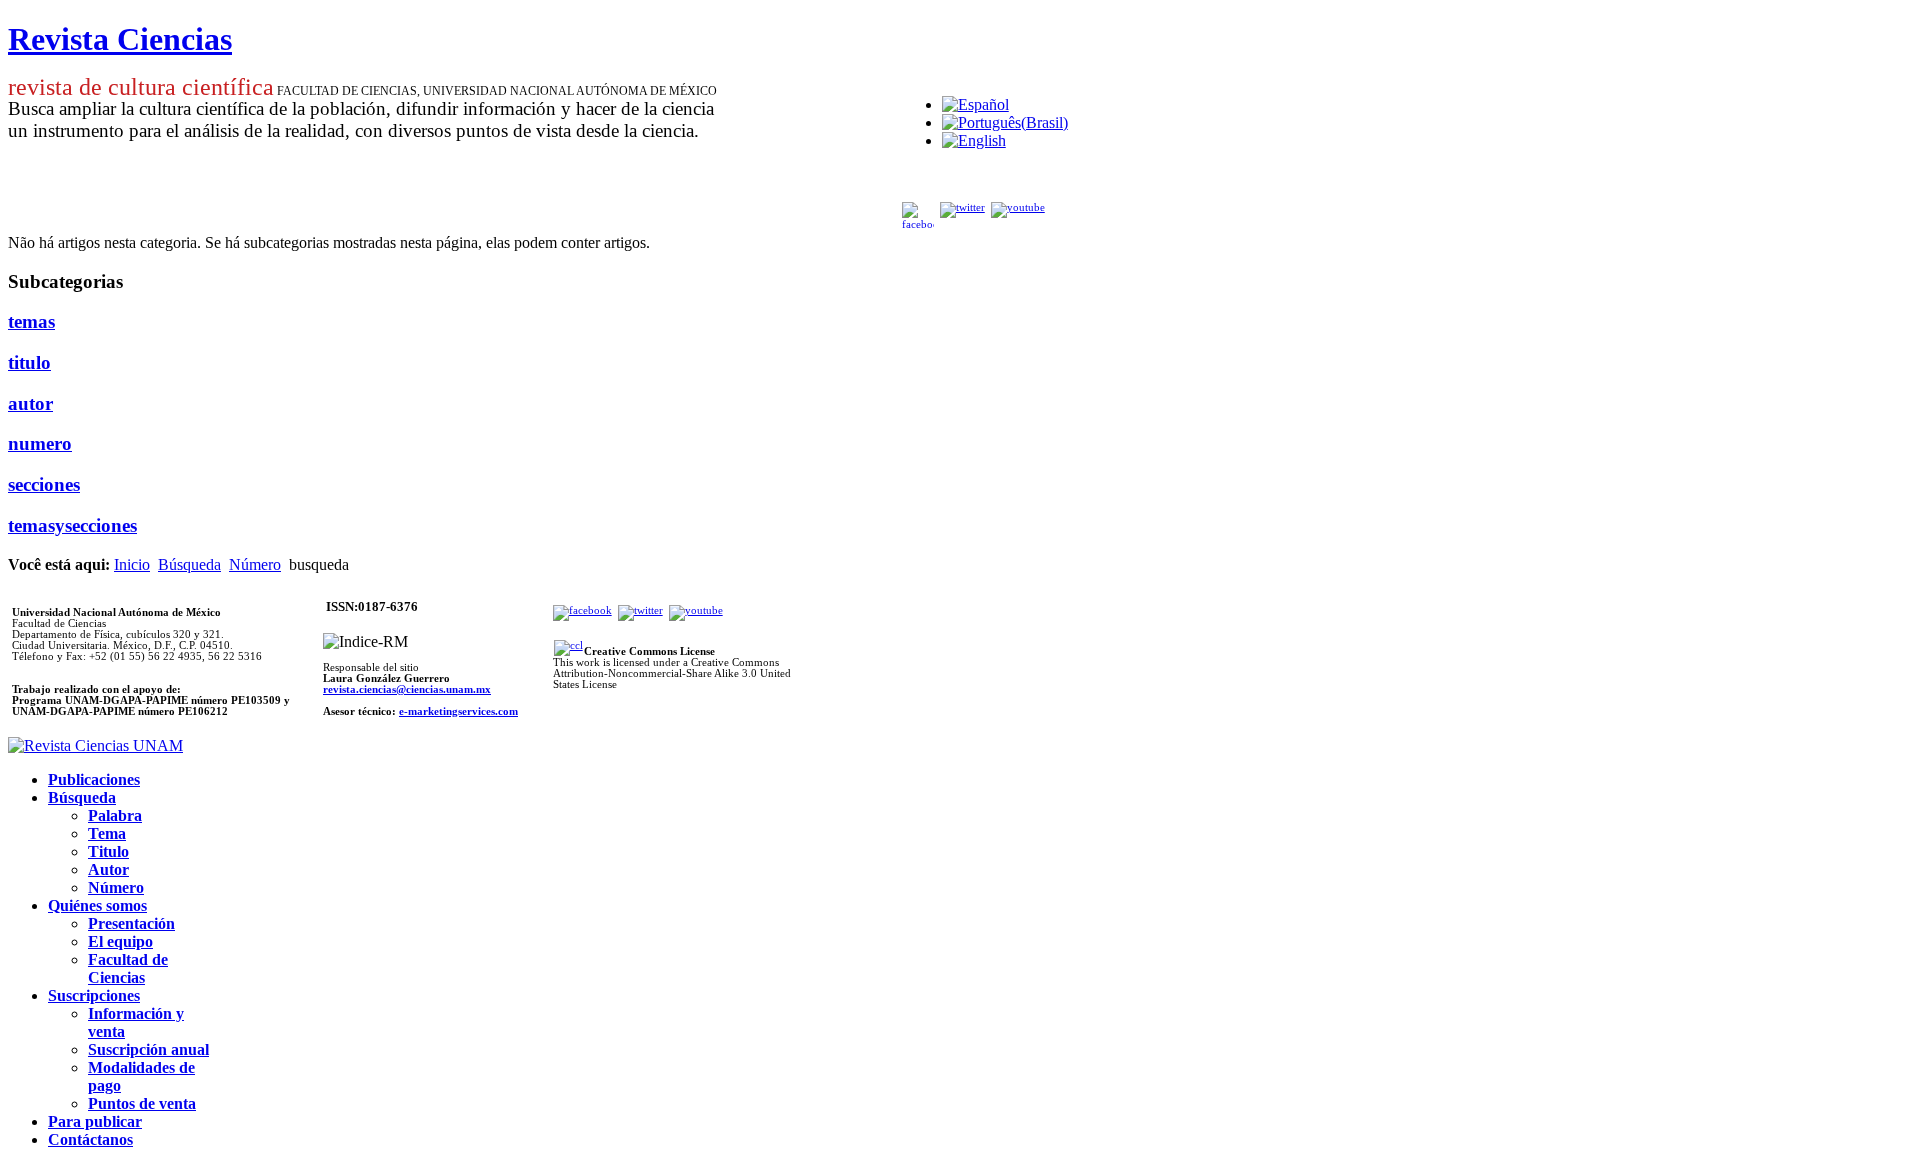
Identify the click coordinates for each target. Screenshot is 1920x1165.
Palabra (115, 815)
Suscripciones (94, 995)
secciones (44, 484)
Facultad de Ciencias (128, 968)
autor (30, 403)
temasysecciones (72, 525)
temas (31, 321)
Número (255, 564)
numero (40, 443)
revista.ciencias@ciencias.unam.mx (407, 689)
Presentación (131, 923)
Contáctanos (90, 1139)
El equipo (120, 941)
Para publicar (95, 1121)
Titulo (108, 851)
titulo (29, 362)
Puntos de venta (142, 1103)
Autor (108, 869)
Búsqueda (189, 564)
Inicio (132, 564)
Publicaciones (94, 779)
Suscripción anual (148, 1049)
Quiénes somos (97, 905)
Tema (107, 833)
